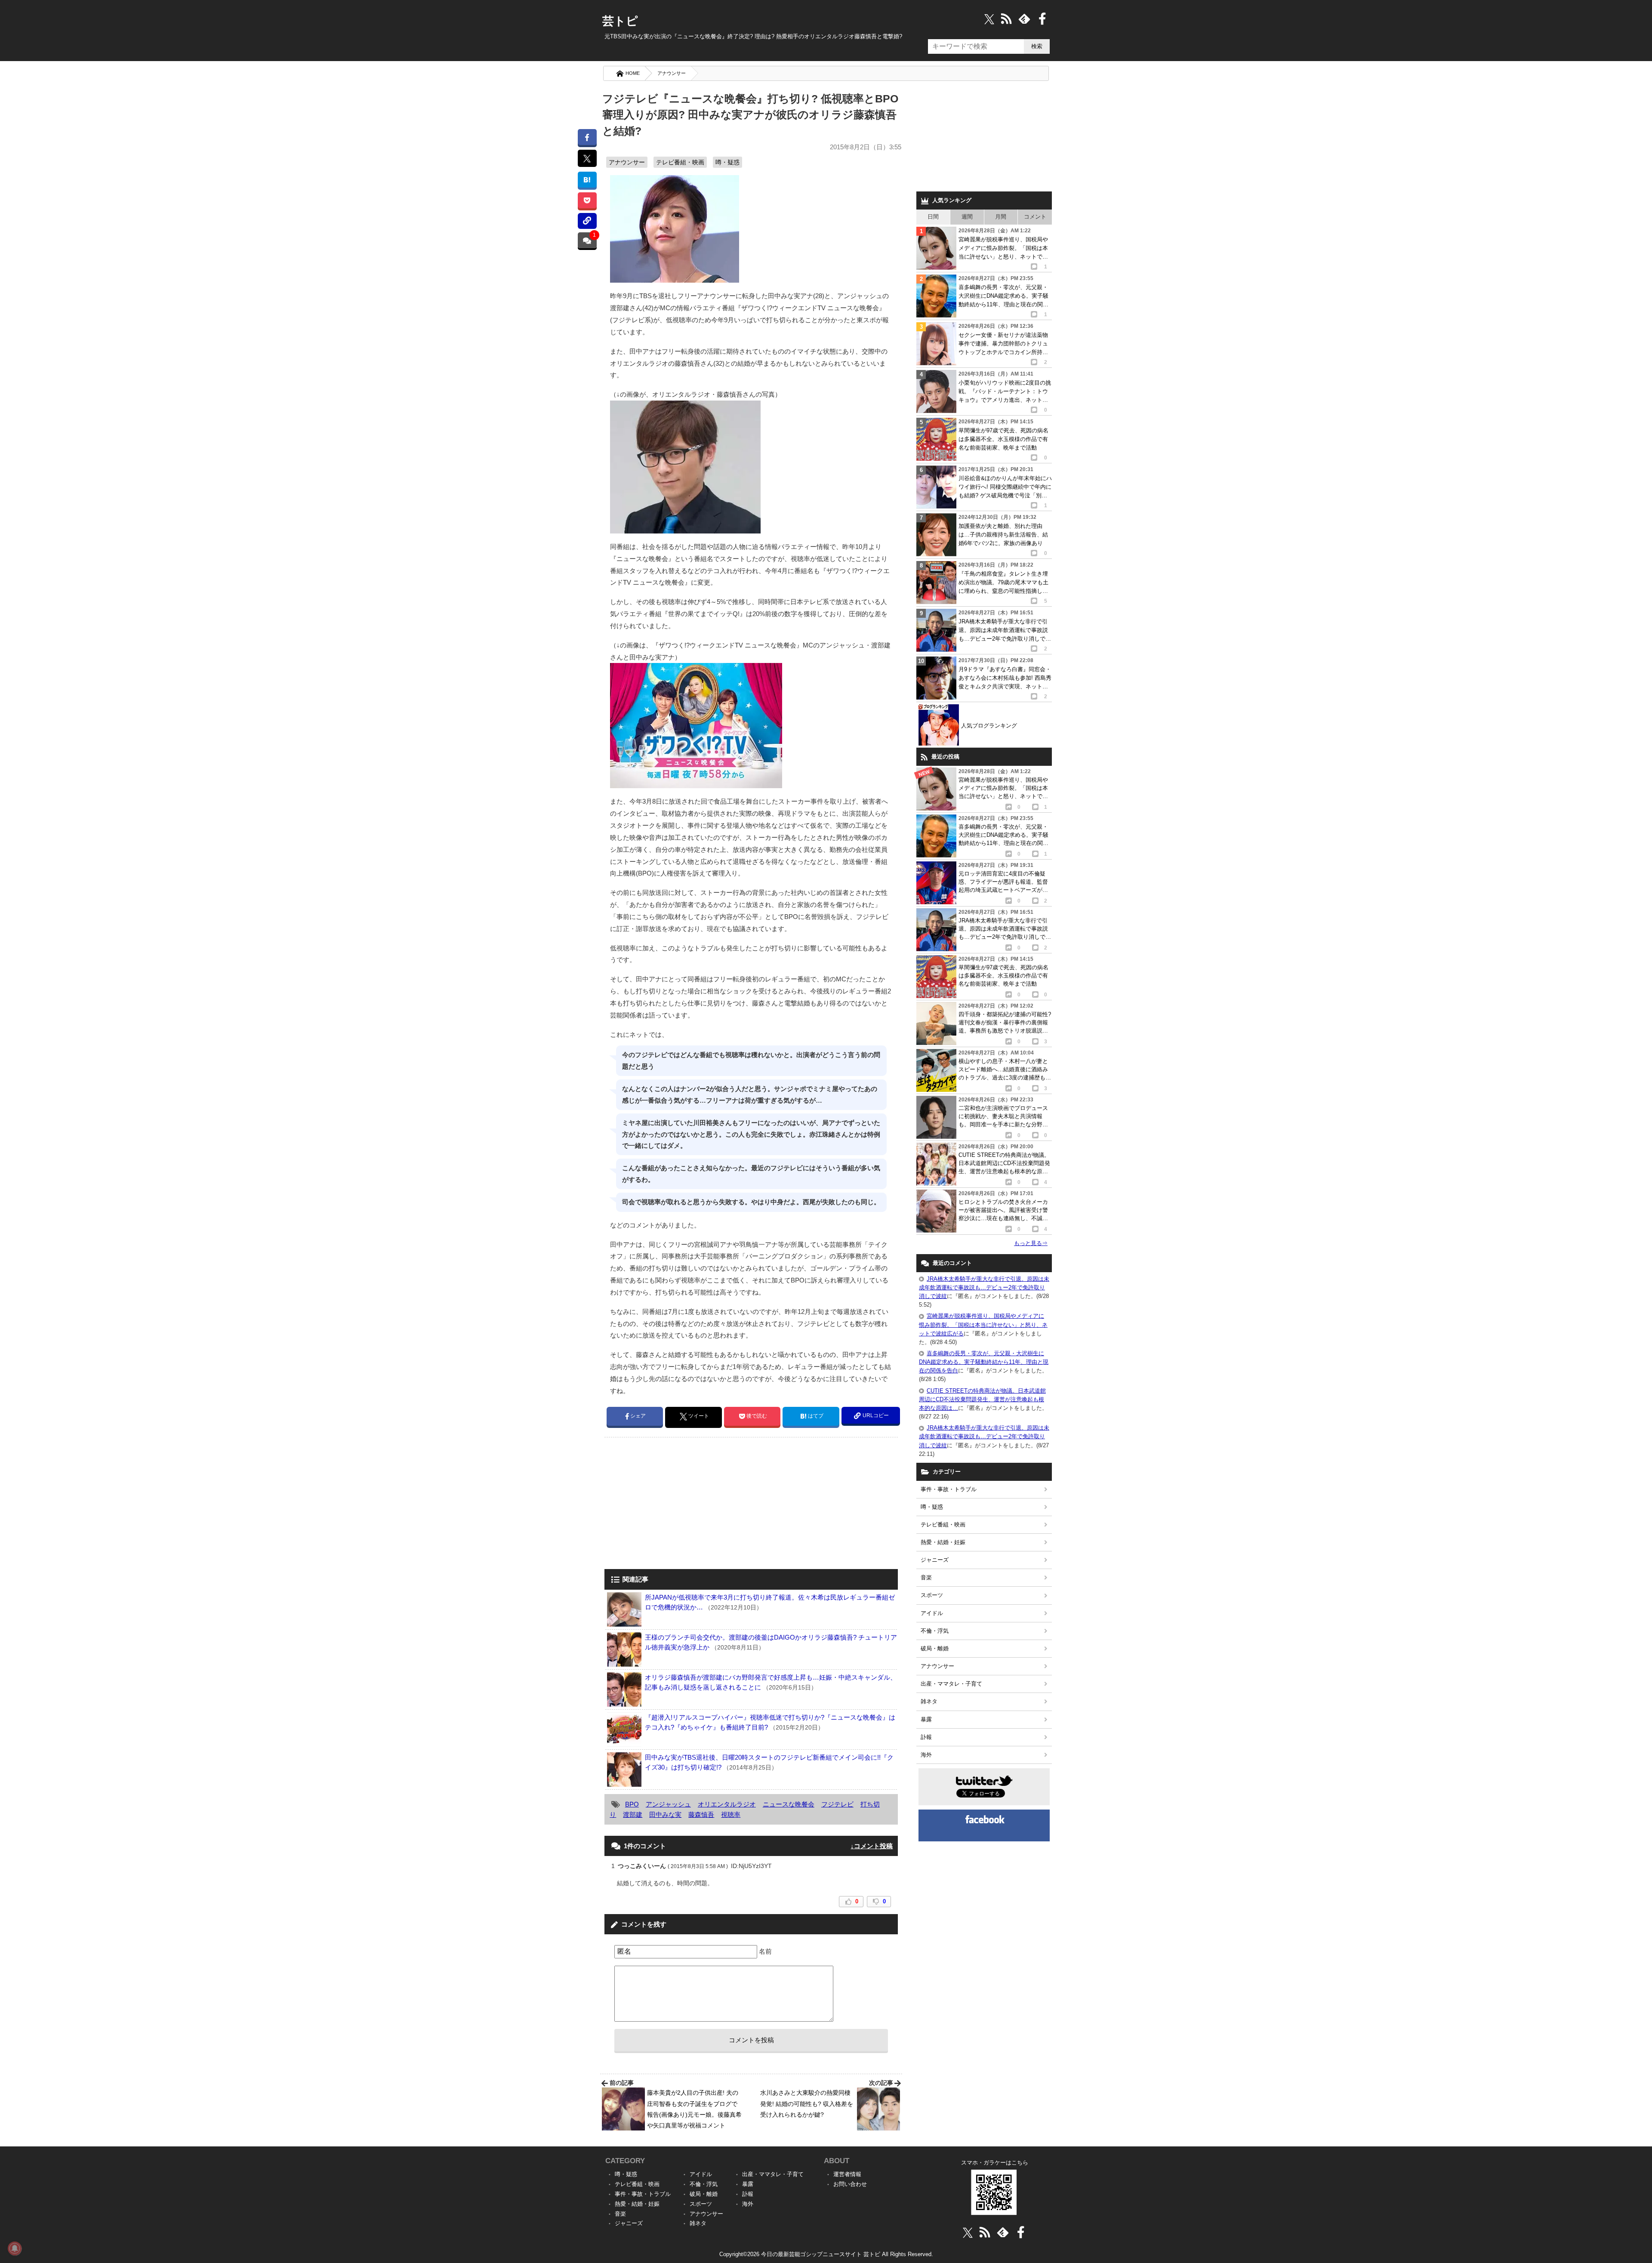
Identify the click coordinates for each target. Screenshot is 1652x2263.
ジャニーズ (935, 1560)
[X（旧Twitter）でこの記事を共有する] (587, 158)
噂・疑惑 (727, 162)
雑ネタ (929, 1701)
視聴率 (731, 1814)
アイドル (932, 1613)
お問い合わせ (850, 2184)
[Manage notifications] (15, 2248)
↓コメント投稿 (872, 1846)
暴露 (926, 1719)
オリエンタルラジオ (727, 1804)
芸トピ (620, 21)
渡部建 (633, 1814)
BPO (632, 1804)
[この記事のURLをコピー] (587, 221)
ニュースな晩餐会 (789, 1804)
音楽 (926, 1577)
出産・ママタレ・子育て (951, 1684)
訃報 (926, 1737)
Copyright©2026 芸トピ (826, 2254)
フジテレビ (837, 1804)
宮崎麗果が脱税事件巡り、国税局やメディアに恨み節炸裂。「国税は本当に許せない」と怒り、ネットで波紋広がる (983, 1324)
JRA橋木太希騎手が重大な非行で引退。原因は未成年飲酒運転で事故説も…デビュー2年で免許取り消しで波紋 (984, 1287)
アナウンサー (672, 73)
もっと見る (1031, 1243)
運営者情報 (847, 2174)
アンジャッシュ (668, 1804)
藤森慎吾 (701, 1814)
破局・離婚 (935, 1648)
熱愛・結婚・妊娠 (943, 1542)
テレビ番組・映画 (680, 162)
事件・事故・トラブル (949, 1489)
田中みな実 (665, 1814)
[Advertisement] (677, 1504)
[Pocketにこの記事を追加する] (587, 200)
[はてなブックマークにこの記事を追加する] (587, 180)
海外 (926, 1755)
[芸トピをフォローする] (989, 19)
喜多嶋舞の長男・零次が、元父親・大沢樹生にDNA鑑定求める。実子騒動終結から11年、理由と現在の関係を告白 (984, 1362)
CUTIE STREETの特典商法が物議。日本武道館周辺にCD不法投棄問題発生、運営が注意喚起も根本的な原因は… (982, 1399)
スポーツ (932, 1595)
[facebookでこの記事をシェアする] (587, 137)
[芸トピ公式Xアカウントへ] (968, 2232)
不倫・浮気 (935, 1631)
